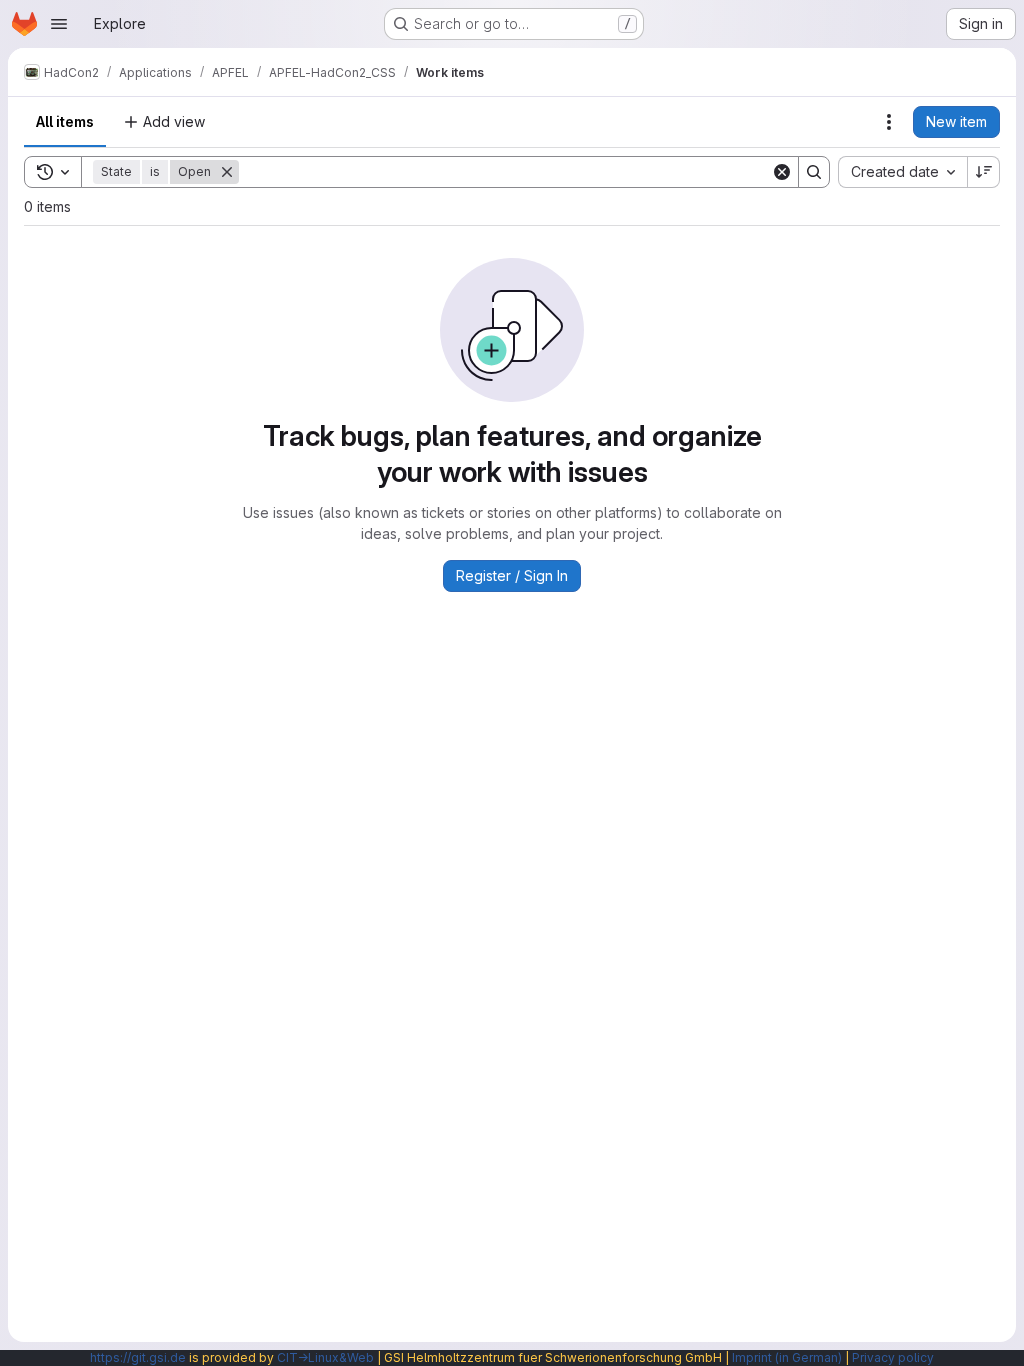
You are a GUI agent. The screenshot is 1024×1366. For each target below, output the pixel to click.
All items (65, 121)
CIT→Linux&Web (325, 1357)
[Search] (814, 172)
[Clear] (782, 172)
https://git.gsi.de (138, 1357)
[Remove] (227, 172)
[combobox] (902, 172)
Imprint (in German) (787, 1357)
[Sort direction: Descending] (984, 172)
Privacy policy (893, 1357)
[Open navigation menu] (59, 24)
